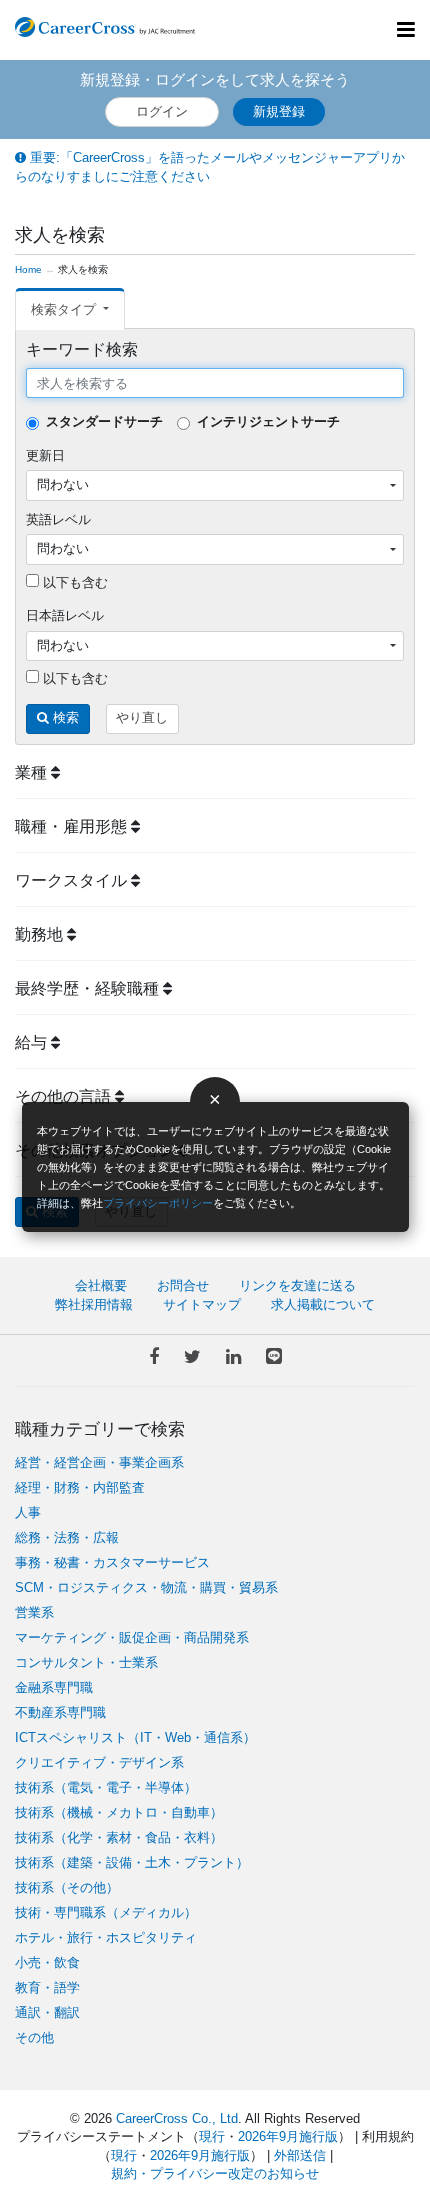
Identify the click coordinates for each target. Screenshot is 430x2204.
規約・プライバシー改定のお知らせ (215, 2173)
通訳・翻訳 (47, 2012)
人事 (28, 1512)
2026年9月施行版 (288, 2136)
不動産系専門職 (60, 1712)
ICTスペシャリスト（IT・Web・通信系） (135, 1737)
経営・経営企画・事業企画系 (99, 1462)
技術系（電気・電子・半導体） (106, 1787)
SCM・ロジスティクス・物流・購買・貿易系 (146, 1587)
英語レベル (58, 519)
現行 (212, 2136)
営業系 (34, 1612)
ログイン (162, 111)
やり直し (142, 717)
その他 (34, 2037)
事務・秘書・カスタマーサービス (112, 1562)
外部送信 (300, 2155)
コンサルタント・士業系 (86, 1662)
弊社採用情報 (94, 1304)
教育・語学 (47, 1987)
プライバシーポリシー (158, 1203)
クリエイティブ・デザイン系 (99, 1762)
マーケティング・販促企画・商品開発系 (132, 1637)
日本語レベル (65, 615)
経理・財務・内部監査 (80, 1487)
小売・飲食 (47, 1962)
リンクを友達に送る (297, 1285)
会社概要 (101, 1285)
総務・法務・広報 (67, 1537)
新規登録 (279, 111)
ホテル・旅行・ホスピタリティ (106, 1937)
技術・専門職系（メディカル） (106, 1912)
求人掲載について (323, 1304)
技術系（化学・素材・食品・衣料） (119, 1837)
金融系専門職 (54, 1687)
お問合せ (183, 1285)
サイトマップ (202, 1304)
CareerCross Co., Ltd (177, 2118)
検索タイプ (65, 309)
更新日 (45, 455)
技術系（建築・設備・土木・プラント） (132, 1862)
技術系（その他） (67, 1887)
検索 (64, 717)
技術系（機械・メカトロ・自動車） (119, 1812)
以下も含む (73, 582)
